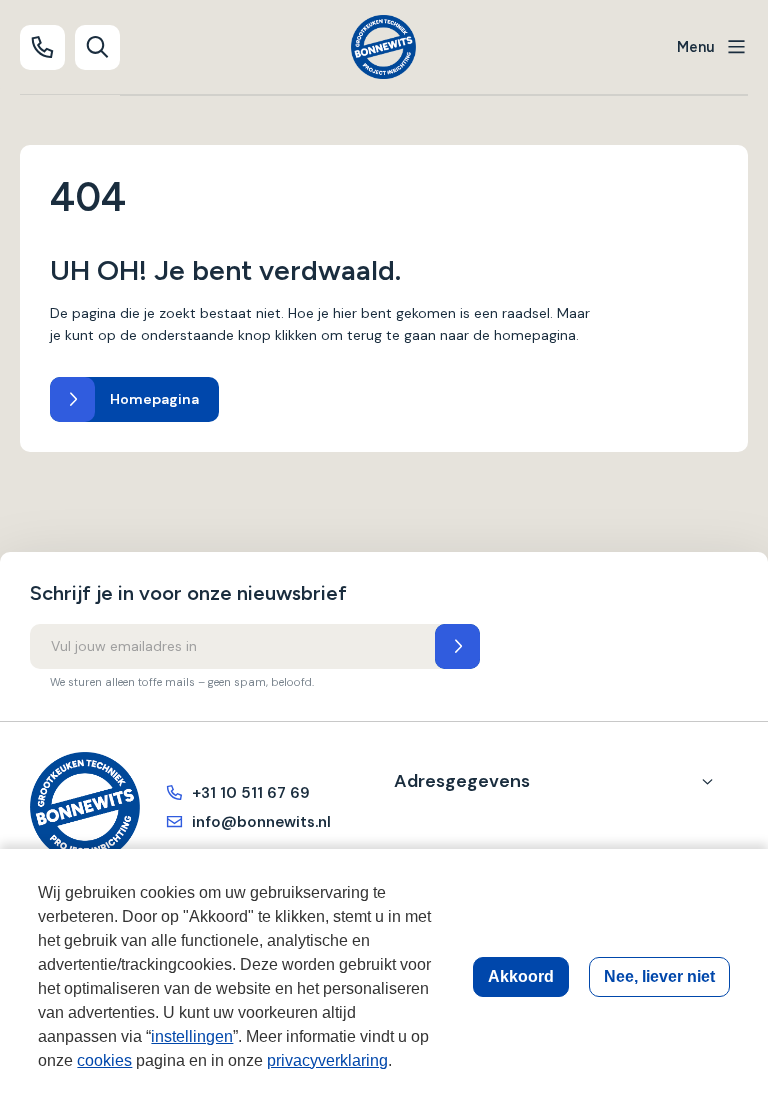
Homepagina (154, 399)
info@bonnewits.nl (261, 822)
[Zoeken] (97, 47)
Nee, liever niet (659, 976)
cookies (104, 1060)
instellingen (192, 1036)
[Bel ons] (42, 47)
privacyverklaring (327, 1060)
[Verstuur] (457, 646)
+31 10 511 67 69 (251, 793)
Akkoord (521, 976)
